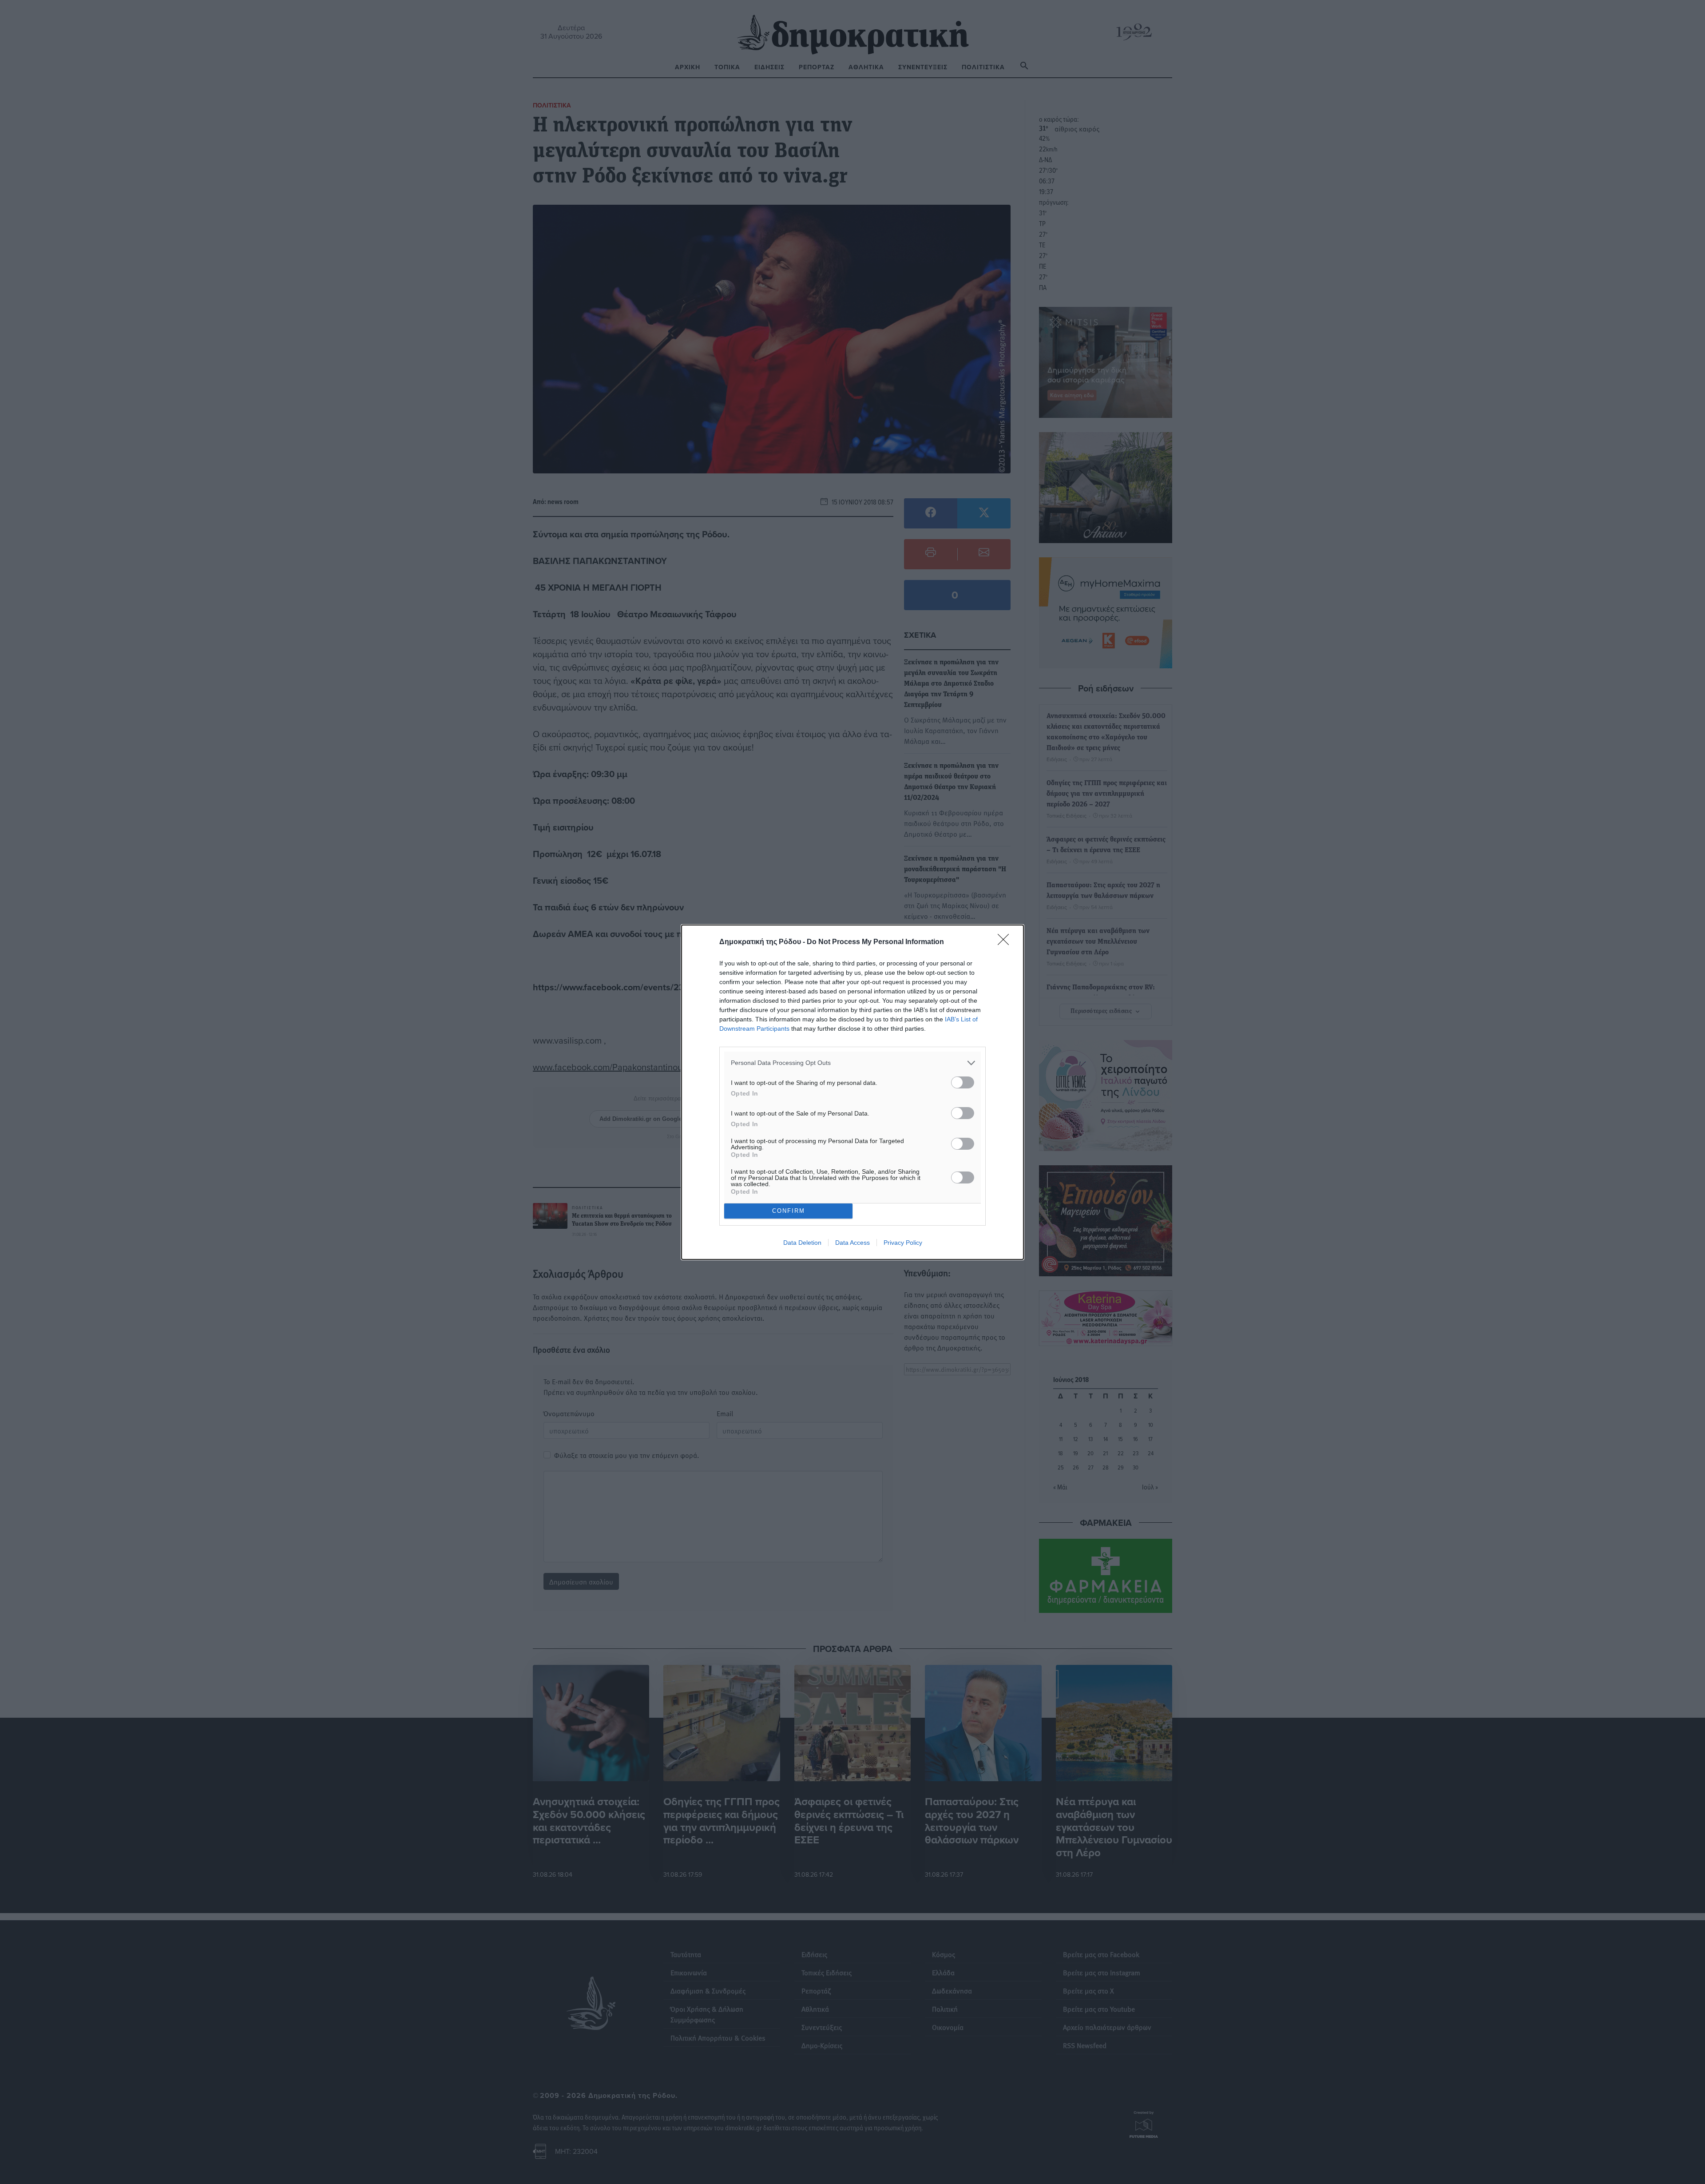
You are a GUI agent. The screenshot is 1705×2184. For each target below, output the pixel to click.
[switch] (963, 1082)
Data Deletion (802, 1243)
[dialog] (852, 1092)
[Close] (1006, 942)
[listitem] (852, 1063)
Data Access (852, 1243)
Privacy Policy (903, 1243)
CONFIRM (789, 1211)
